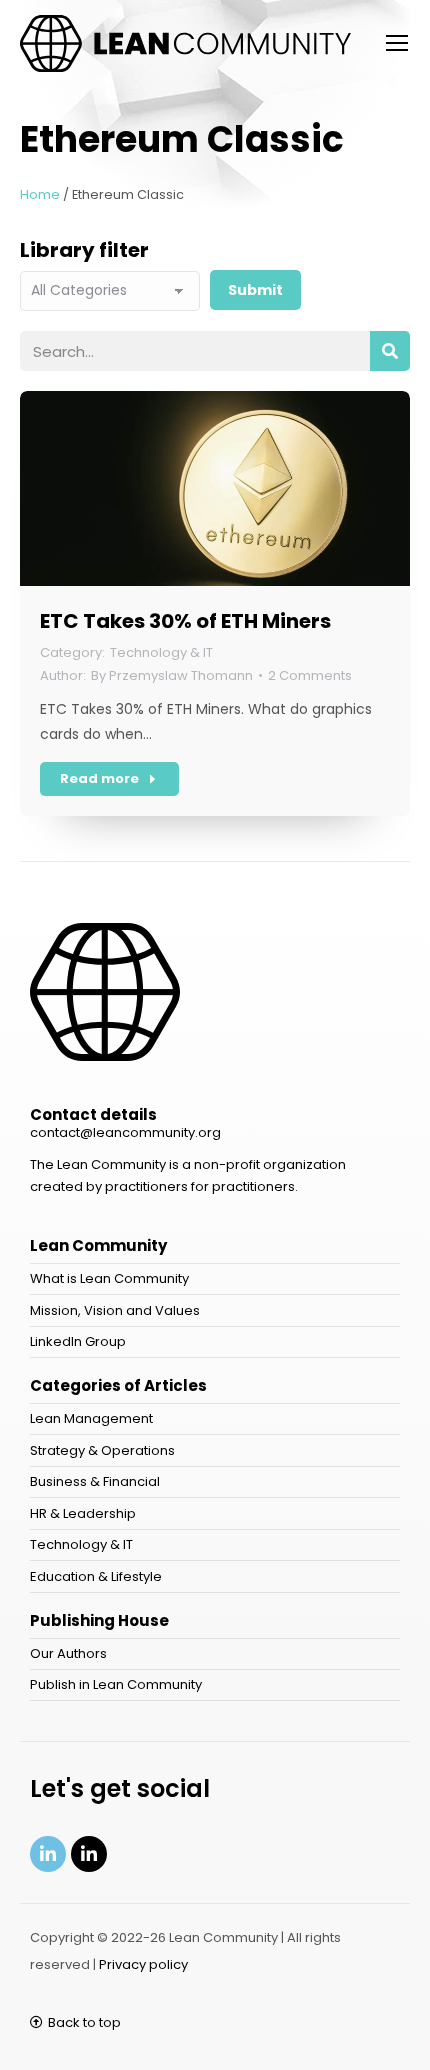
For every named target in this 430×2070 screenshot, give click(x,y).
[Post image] (215, 488)
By (172, 675)
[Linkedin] (48, 1854)
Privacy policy (143, 1964)
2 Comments (310, 675)
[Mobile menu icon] (397, 43)
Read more (99, 778)
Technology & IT (161, 652)
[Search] (390, 351)
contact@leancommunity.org (125, 1132)
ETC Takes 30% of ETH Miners (185, 621)
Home (40, 194)
